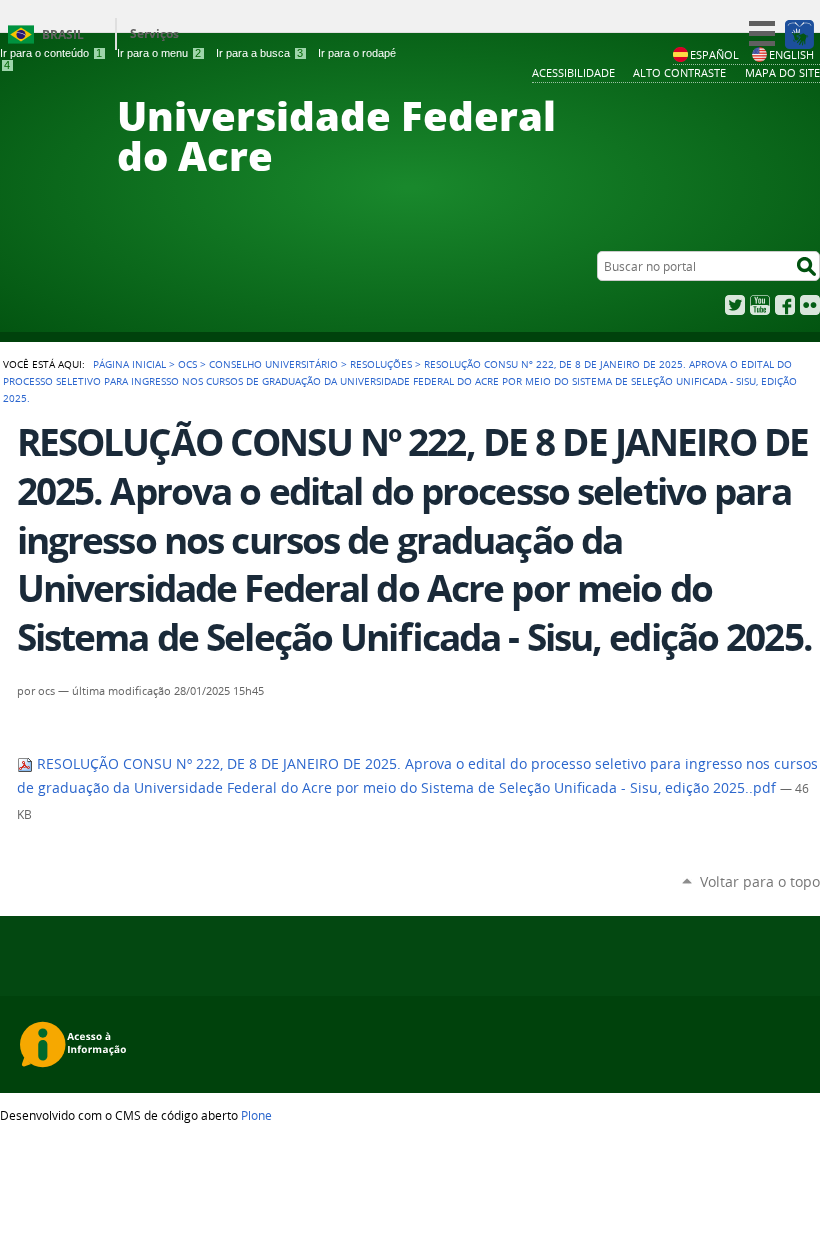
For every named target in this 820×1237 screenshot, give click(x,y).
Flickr (810, 305)
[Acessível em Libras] (798, 34)
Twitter (735, 305)
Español (714, 54)
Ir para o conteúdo (51, 53)
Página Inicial (129, 364)
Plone (256, 1115)
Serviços (154, 33)
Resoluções (381, 364)
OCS (187, 364)
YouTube (760, 305)
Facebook (785, 305)
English (791, 54)
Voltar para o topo (760, 881)
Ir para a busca (259, 53)
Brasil (63, 34)
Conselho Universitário (273, 364)
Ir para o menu (159, 53)
